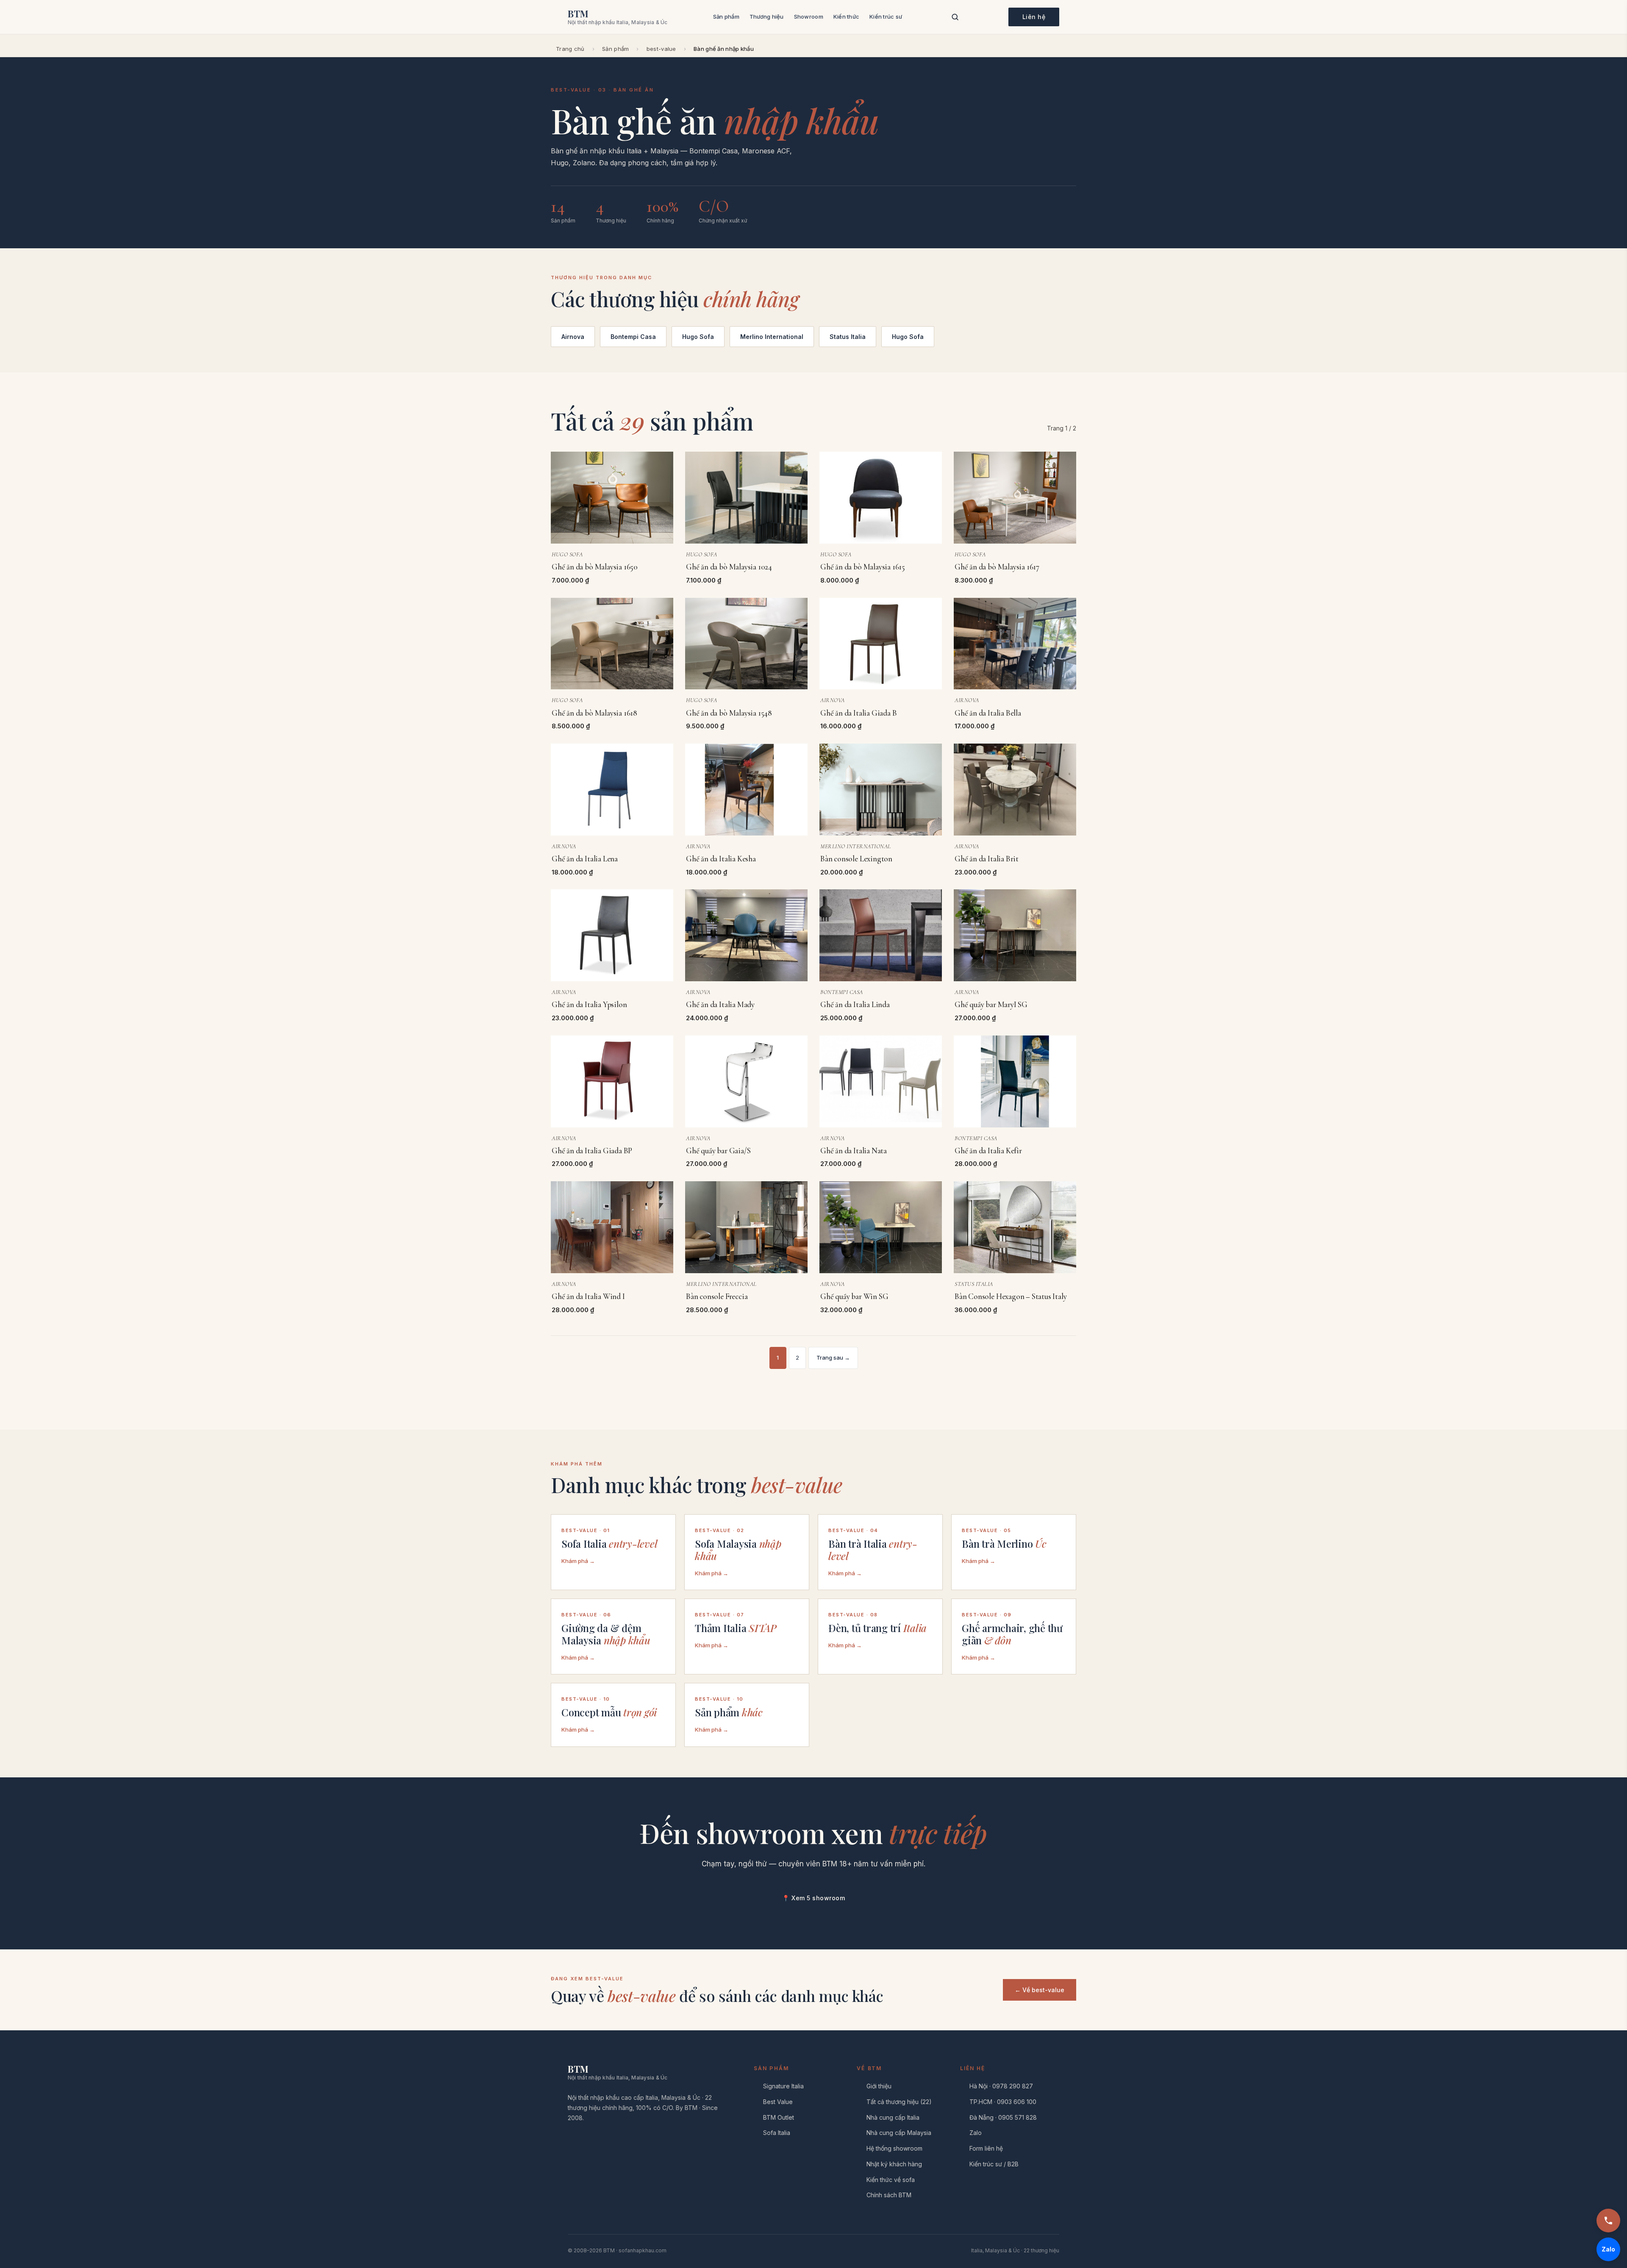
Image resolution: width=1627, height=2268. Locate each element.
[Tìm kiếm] (955, 17)
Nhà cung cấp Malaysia (899, 2133)
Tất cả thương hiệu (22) (899, 2102)
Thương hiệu (767, 17)
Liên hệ (1034, 17)
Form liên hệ (986, 2148)
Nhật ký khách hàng (894, 2164)
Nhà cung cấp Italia (893, 2117)
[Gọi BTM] (1608, 2221)
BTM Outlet (779, 2117)
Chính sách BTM (889, 2195)
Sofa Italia (777, 2133)
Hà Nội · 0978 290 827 (1001, 2086)
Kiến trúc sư (886, 17)
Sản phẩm (726, 17)
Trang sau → (833, 1357)
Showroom (809, 17)
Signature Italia (783, 2086)
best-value (661, 49)
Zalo (976, 2133)
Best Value (778, 2102)
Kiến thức (846, 17)
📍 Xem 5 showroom (813, 1898)
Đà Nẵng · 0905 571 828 (1003, 2117)
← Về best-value (1040, 1990)
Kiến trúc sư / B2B (994, 2164)
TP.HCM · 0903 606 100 (1003, 2102)
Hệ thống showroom (894, 2148)
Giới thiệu (879, 2086)
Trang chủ (570, 49)
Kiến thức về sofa (891, 2180)
